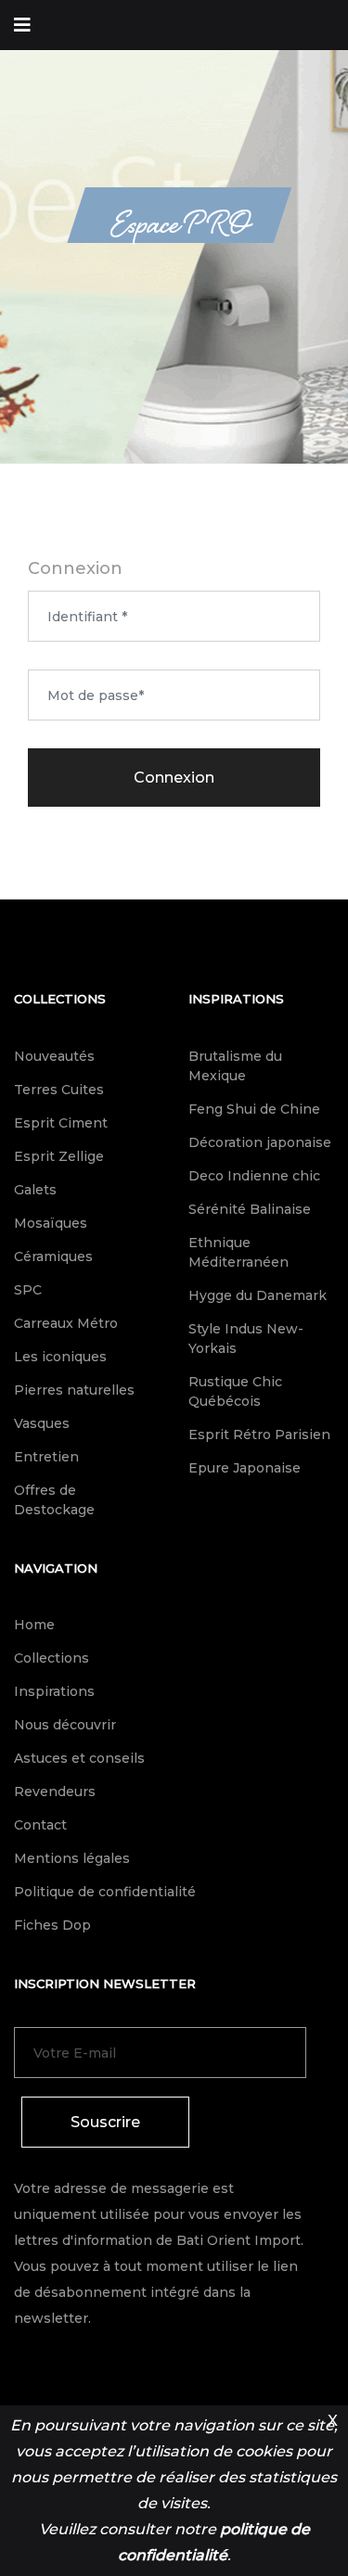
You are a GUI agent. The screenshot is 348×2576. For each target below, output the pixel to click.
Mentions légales (72, 1858)
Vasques (42, 1423)
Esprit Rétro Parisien (259, 1435)
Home (34, 1625)
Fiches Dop (52, 1925)
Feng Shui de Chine (254, 1109)
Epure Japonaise (245, 1468)
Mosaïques (51, 1223)
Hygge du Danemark (258, 1295)
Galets (35, 1190)
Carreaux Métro (66, 1323)
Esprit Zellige (59, 1156)
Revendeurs (55, 1792)
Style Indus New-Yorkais (246, 1339)
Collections (60, 999)
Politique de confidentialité (105, 1892)
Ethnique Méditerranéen (238, 1252)
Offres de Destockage (54, 1500)
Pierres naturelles (74, 1390)
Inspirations (236, 999)
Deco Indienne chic (254, 1176)
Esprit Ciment (61, 1123)
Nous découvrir (65, 1725)
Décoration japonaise (260, 1142)
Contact (40, 1825)
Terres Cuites (59, 1090)
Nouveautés (54, 1056)
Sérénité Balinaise (250, 1209)
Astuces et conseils (79, 1758)
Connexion (174, 778)
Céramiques (53, 1256)
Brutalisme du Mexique (235, 1066)
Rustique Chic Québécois (235, 1391)
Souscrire (105, 2122)
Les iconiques (60, 1357)
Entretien (46, 1457)
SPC (28, 1290)
